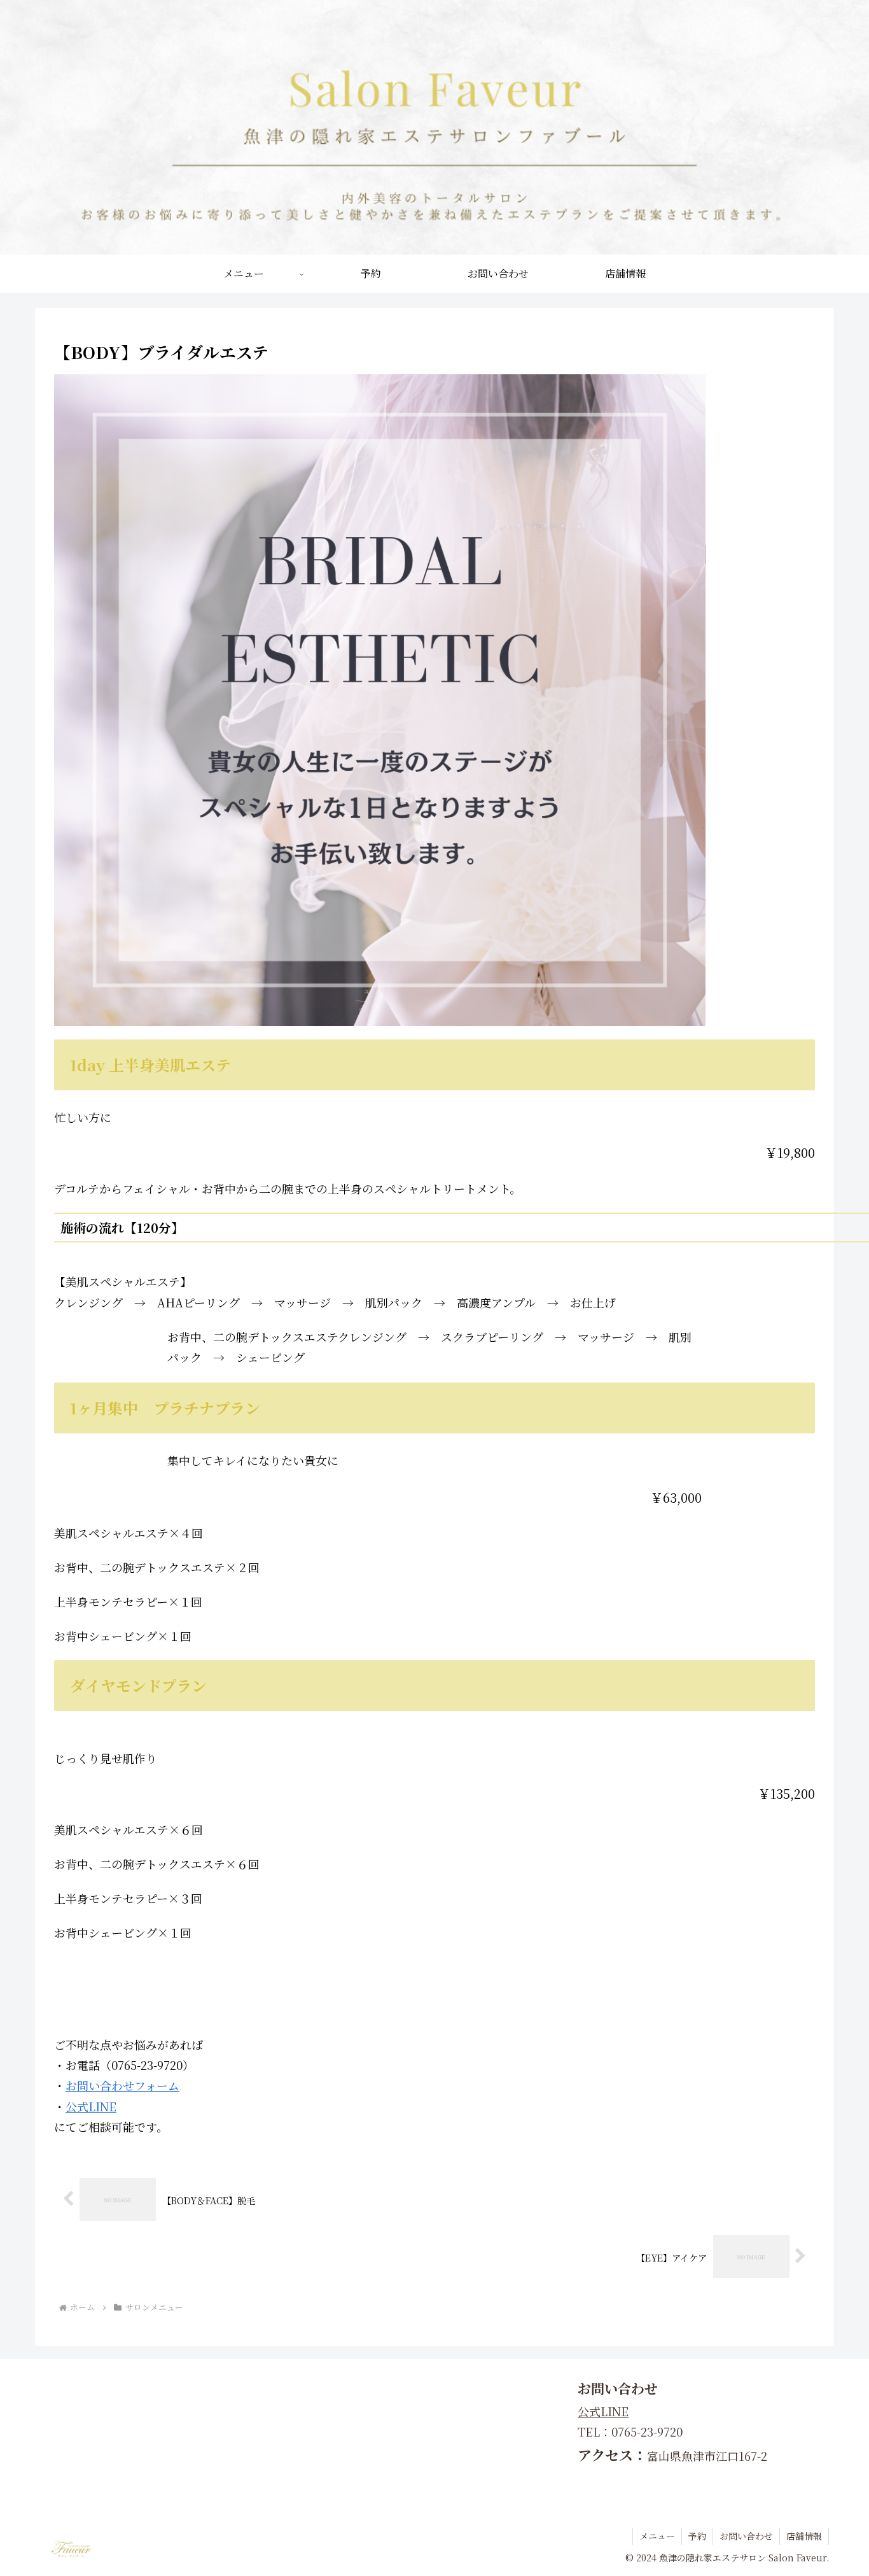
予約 (697, 2536)
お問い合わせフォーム (122, 2085)
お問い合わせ (746, 2536)
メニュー (657, 2536)
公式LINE (91, 2106)
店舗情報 (804, 2536)
